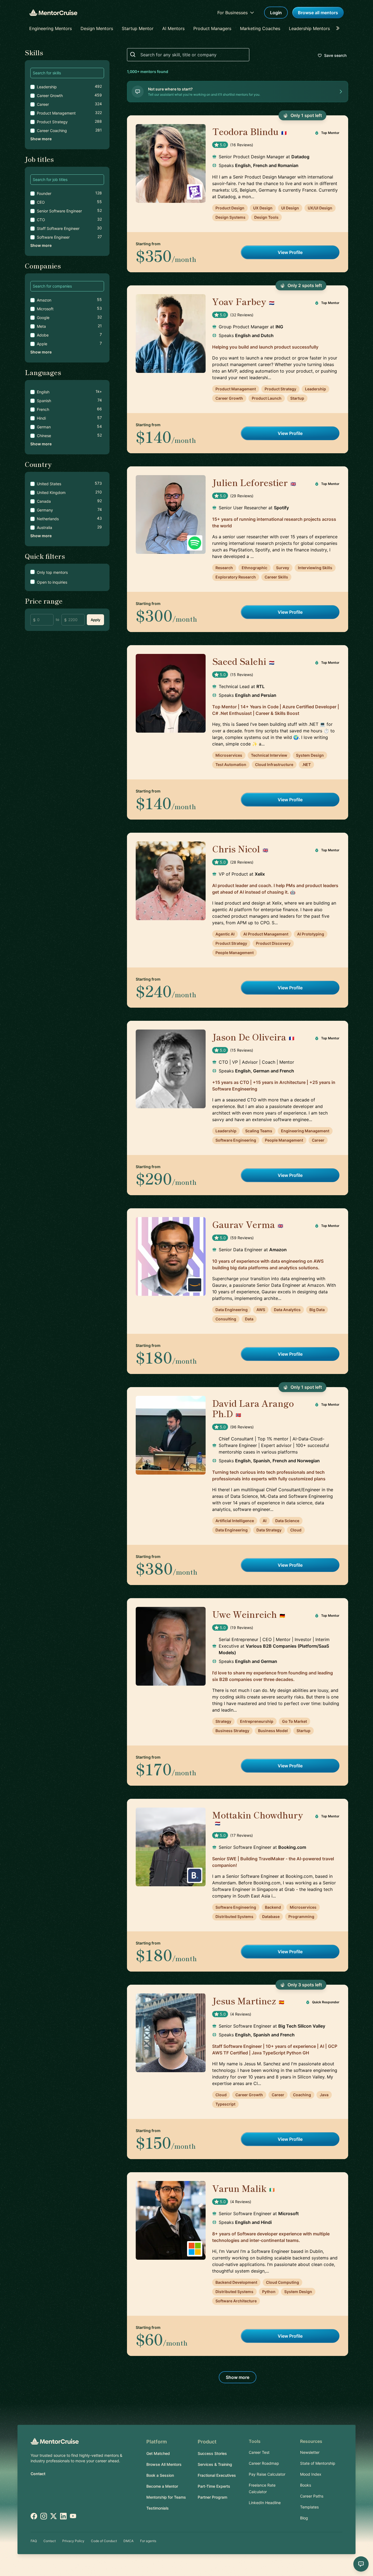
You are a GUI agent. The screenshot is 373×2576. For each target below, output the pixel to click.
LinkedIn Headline (265, 2503)
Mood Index (311, 2474)
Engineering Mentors (51, 28)
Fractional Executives (217, 2475)
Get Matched (158, 2453)
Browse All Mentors (164, 2464)
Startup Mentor (138, 28)
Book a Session (160, 2475)
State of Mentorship (318, 2463)
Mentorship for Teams (166, 2497)
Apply (95, 620)
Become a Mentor (162, 2486)
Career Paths (312, 2496)
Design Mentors (97, 28)
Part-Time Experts (214, 2486)
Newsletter (310, 2452)
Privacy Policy (73, 2541)
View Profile (290, 252)
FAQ (34, 2541)
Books (306, 2485)
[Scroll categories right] (339, 28)
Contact (38, 2474)
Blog (304, 2518)
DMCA (128, 2541)
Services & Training (215, 2464)
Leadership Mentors (309, 28)
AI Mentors (173, 28)
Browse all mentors (318, 13)
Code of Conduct (104, 2541)
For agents (148, 2541)
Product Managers (212, 28)
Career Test (259, 2452)
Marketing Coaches (260, 28)
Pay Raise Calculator (267, 2474)
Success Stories (212, 2453)
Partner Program (212, 2497)
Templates (309, 2507)
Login (276, 13)
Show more (41, 139)
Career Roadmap (264, 2463)
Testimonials (158, 2508)
